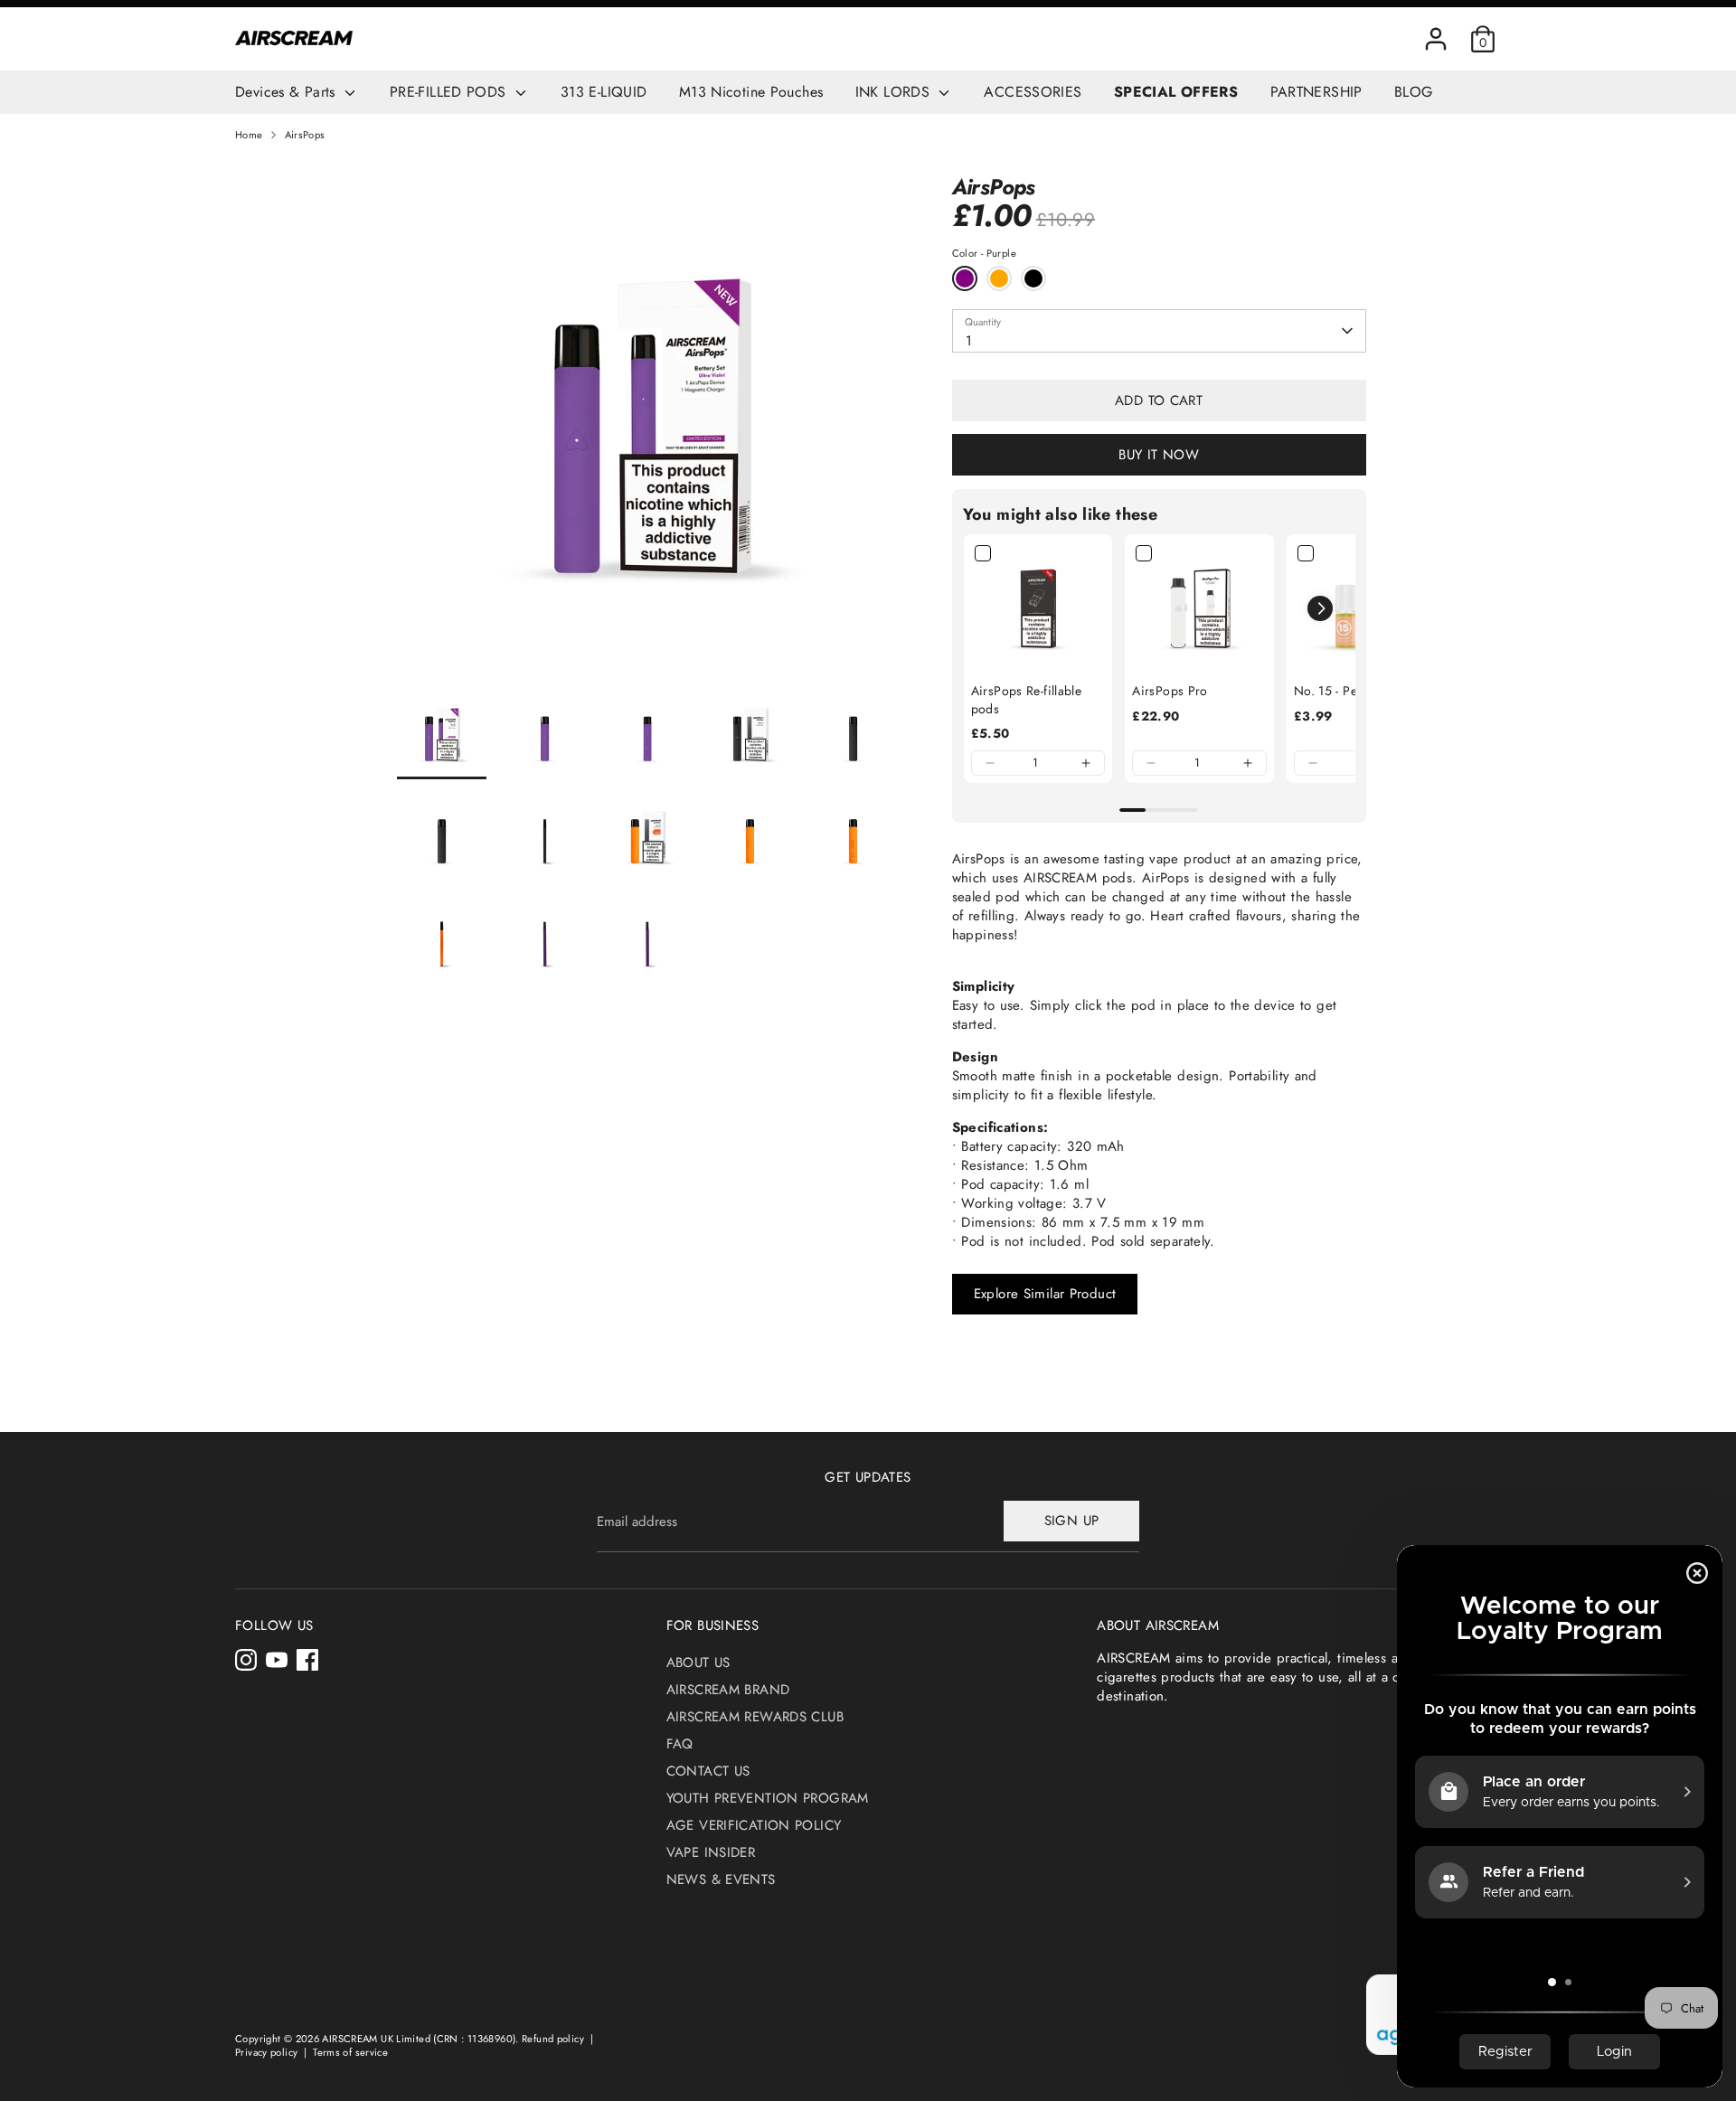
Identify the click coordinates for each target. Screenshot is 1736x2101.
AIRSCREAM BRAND (728, 1690)
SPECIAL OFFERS (1176, 92)
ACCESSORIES (1033, 92)
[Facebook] (307, 1660)
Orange (999, 278)
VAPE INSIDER (711, 1852)
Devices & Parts (288, 92)
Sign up (1072, 1521)
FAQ (680, 1744)
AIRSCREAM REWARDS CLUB (755, 1717)
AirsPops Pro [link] (1170, 691)
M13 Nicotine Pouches (751, 92)
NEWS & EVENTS (721, 1880)
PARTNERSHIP (1316, 92)
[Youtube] (277, 1660)
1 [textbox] (969, 341)
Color (984, 254)
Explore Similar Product (1045, 1294)
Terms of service (350, 2052)
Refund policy (553, 2039)
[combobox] (1159, 331)
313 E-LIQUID (604, 92)
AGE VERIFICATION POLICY (754, 1825)
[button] (990, 763)
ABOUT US (698, 1663)
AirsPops (305, 135)
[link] (1038, 609)
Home (249, 135)
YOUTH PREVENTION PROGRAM (768, 1798)
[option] (647, 433)
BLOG (1414, 92)
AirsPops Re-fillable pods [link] (1027, 700)
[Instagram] (246, 1660)
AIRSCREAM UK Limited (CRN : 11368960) (419, 2039)
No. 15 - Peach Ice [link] (1346, 691)
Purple (965, 278)
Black (1033, 278)
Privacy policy (266, 2052)
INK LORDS (895, 92)
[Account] (1436, 39)
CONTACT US (708, 1771)
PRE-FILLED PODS (450, 92)
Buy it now (1159, 455)
